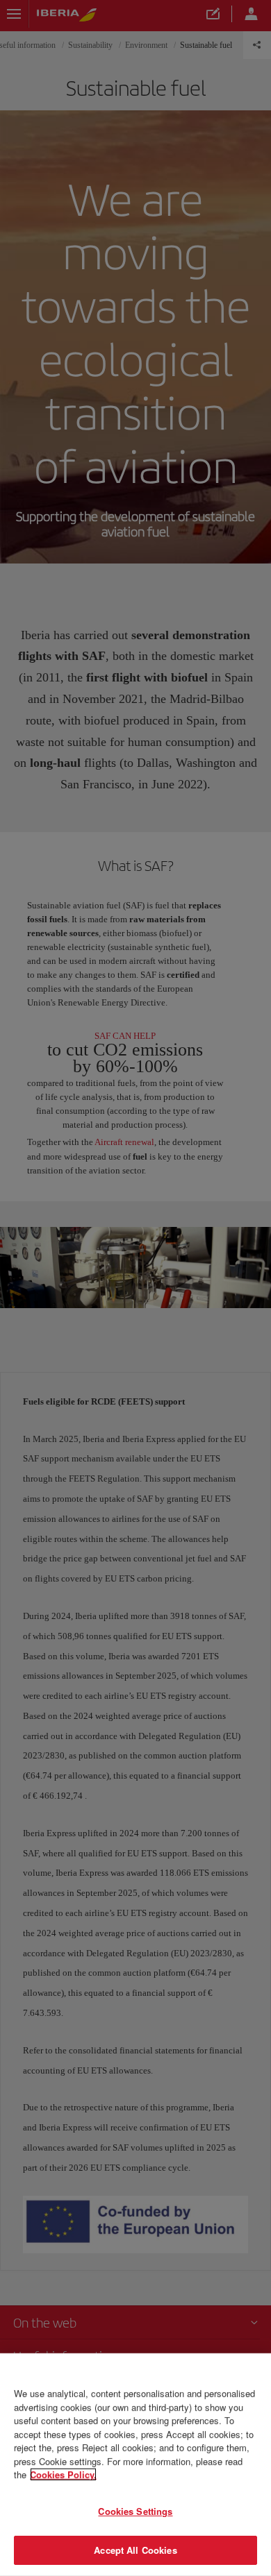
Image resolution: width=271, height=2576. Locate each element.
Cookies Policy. (63, 2474)
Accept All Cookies (135, 2550)
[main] (135, 2465)
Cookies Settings (135, 2511)
